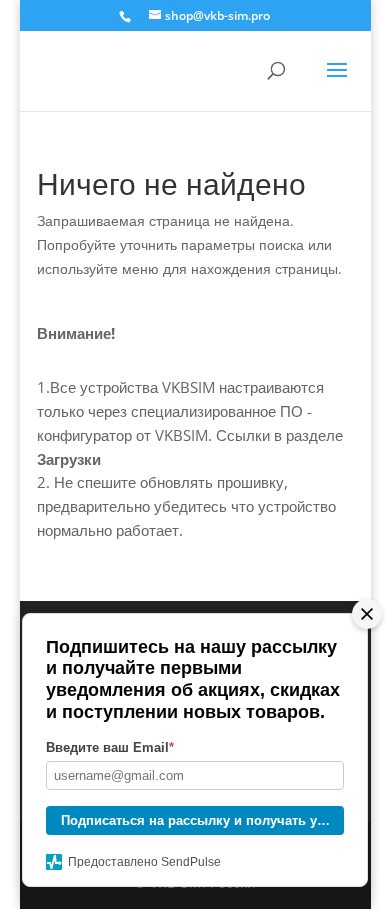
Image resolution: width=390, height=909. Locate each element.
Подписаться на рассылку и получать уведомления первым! (202, 820)
